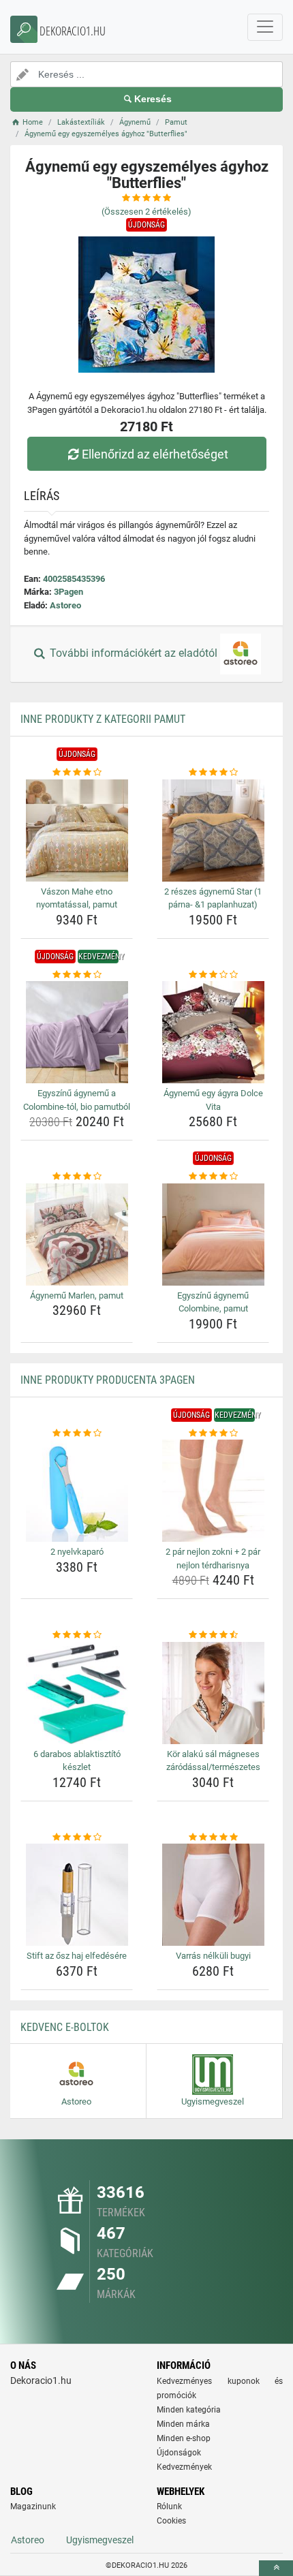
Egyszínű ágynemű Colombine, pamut (213, 1302)
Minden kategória (189, 2410)
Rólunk (169, 2507)
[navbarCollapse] (265, 27)
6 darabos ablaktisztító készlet (77, 1761)
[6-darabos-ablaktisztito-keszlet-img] (77, 1693)
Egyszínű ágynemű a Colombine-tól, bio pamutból (77, 1100)
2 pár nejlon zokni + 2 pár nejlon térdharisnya (213, 1558)
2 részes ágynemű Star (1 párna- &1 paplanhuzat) (213, 898)
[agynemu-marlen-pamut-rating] (77, 1177)
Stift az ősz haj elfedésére (77, 1956)
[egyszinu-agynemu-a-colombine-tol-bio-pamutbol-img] (77, 1032)
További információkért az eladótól (134, 654)
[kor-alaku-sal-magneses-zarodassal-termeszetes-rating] (213, 1635)
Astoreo (65, 605)
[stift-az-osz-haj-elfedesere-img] (77, 1895)
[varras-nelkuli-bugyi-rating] (213, 1837)
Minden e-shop (184, 2438)
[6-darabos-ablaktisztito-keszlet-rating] (77, 1635)
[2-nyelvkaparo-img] (77, 1491)
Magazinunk (33, 2507)
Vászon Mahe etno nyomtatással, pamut (77, 898)
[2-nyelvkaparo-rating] (77, 1433)
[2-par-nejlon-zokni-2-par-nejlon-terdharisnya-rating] (213, 1433)
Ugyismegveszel (100, 2540)
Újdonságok (179, 2453)
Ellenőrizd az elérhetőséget (155, 454)
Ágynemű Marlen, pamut (77, 1295)
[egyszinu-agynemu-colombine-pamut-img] (213, 1235)
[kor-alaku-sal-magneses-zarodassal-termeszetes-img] (213, 1693)
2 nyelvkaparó (77, 1552)
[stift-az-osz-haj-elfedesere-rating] (77, 1837)
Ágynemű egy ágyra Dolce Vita (213, 1100)
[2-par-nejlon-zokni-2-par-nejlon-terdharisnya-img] (213, 1491)
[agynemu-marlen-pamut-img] (77, 1235)
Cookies (171, 2521)
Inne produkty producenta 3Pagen (108, 1380)
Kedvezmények (184, 2467)
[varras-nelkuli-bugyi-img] (213, 1895)
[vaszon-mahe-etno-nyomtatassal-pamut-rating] (77, 773)
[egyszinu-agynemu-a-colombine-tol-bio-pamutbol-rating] (77, 975)
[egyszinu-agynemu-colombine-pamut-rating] (213, 1177)
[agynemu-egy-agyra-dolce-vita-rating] (213, 975)
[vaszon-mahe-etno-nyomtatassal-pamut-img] (77, 831)
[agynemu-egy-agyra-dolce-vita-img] (213, 1032)
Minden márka (183, 2424)
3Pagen (68, 592)
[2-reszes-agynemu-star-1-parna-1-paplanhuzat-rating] (213, 773)
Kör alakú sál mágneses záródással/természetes (213, 1761)
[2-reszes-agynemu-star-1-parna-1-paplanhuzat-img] (213, 831)
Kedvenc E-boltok (65, 2027)
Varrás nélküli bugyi (213, 1956)
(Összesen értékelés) (146, 212)
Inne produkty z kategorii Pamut (103, 719)
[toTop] (276, 2568)
